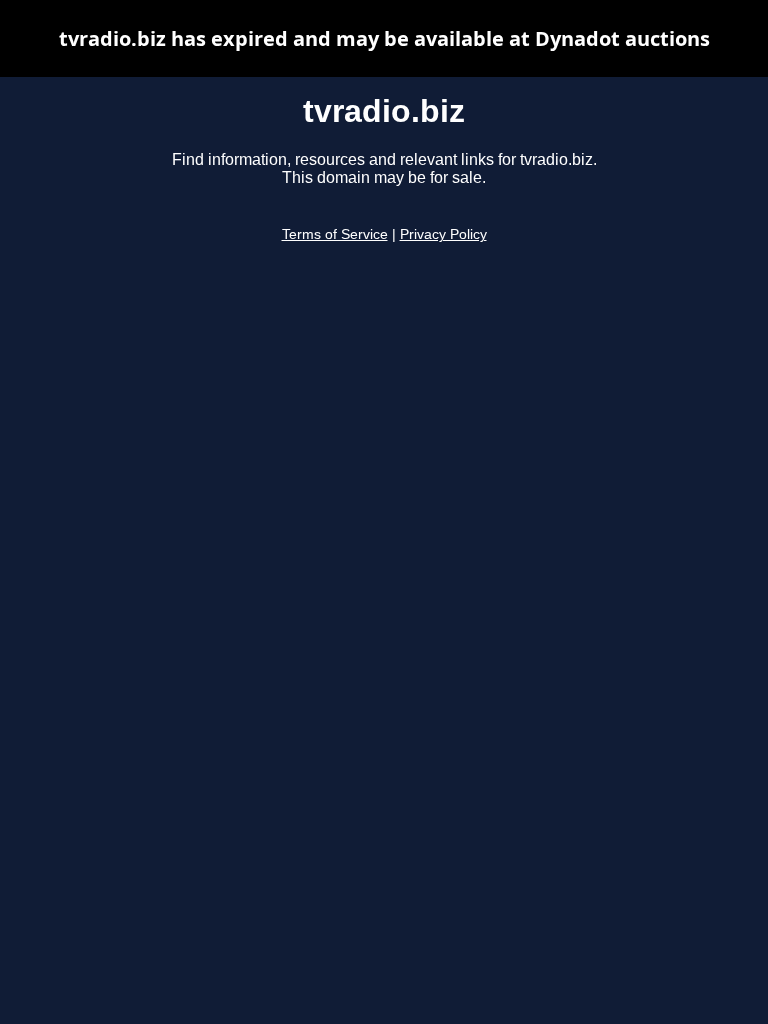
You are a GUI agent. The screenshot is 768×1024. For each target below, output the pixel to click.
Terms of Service (335, 234)
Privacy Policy (443, 234)
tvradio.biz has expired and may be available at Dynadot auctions (384, 38)
